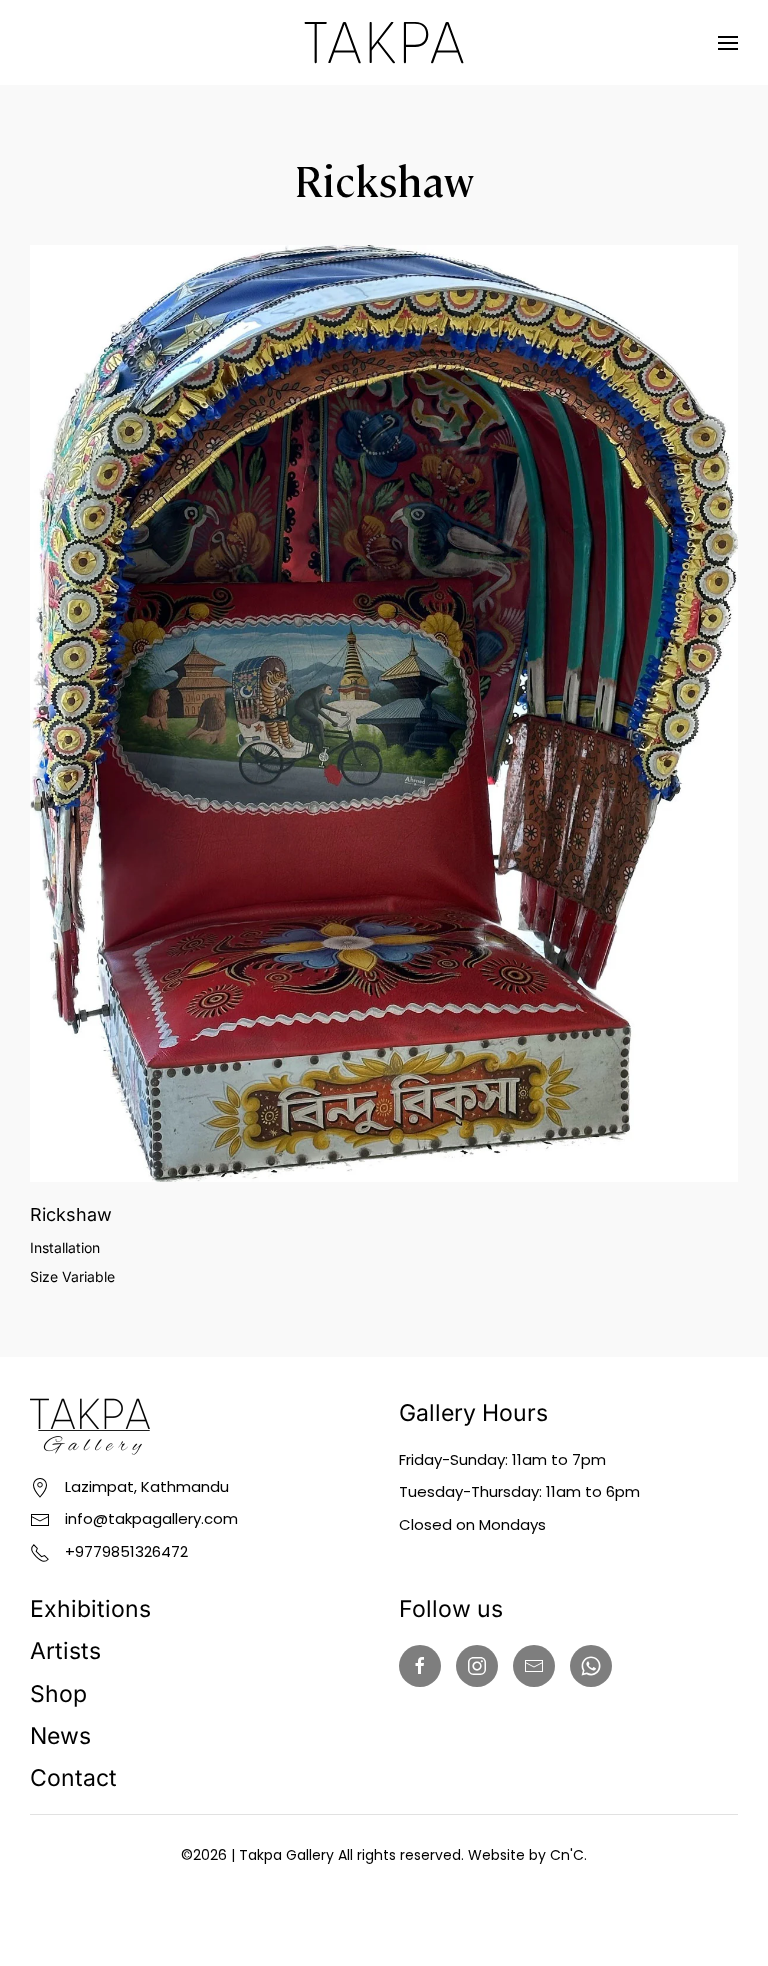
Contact (73, 1778)
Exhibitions (90, 1609)
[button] (728, 42)
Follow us (451, 1609)
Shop (58, 1694)
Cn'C (567, 1855)
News (60, 1736)
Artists (65, 1651)
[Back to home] (384, 42)
